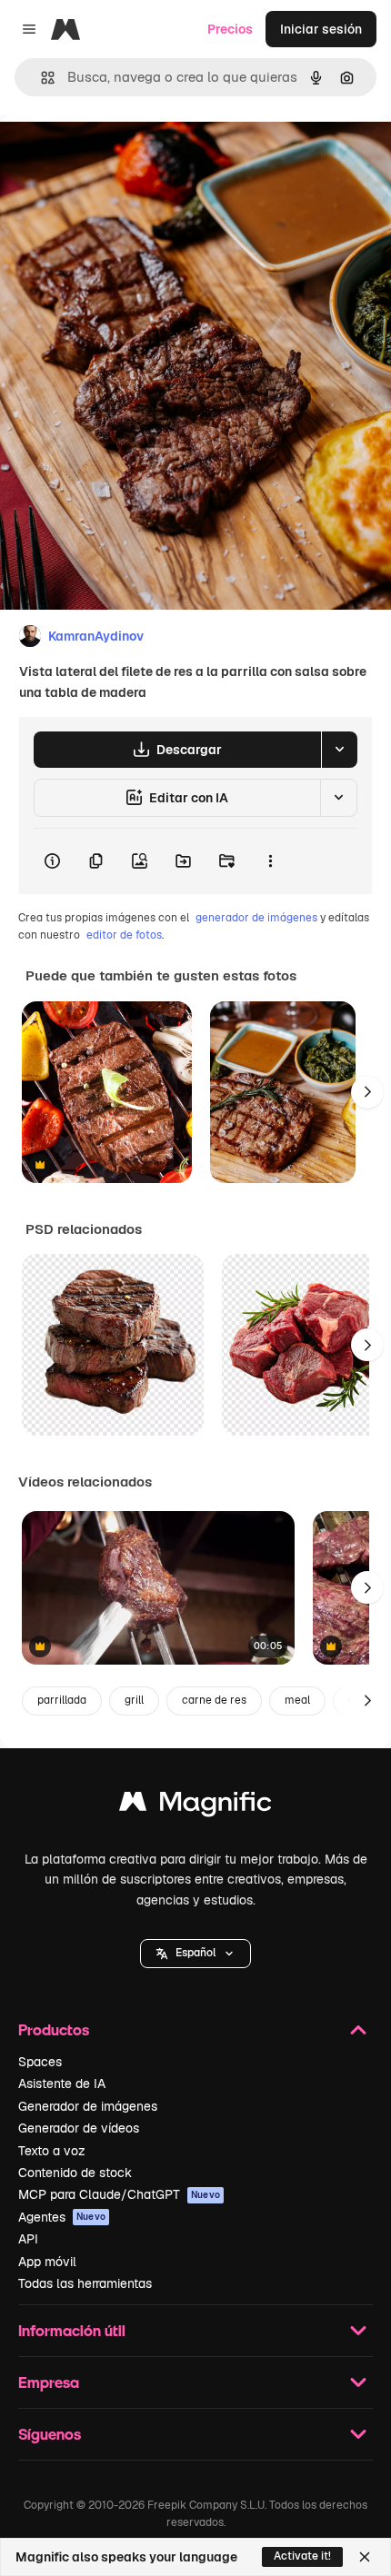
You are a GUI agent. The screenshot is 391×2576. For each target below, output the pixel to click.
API (28, 2239)
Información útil (72, 2330)
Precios (230, 29)
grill (134, 1700)
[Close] (365, 2557)
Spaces (40, 2062)
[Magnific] (195, 1806)
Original (116, 156)
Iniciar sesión (321, 29)
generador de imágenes (256, 918)
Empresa (49, 2382)
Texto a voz (52, 2151)
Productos (54, 2029)
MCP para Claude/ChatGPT (119, 2194)
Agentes (62, 2217)
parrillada (62, 1700)
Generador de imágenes (88, 2106)
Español (195, 1953)
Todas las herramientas (85, 2283)
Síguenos (50, 2434)
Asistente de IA (62, 2084)
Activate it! (302, 2556)
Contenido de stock (75, 2173)
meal (297, 1700)
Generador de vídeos (79, 2128)
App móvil (47, 2262)
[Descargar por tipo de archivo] (339, 750)
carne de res (214, 1700)
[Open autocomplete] (40, 78)
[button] (195, 1954)
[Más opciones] (270, 861)
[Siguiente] (367, 1092)
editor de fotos (124, 935)
